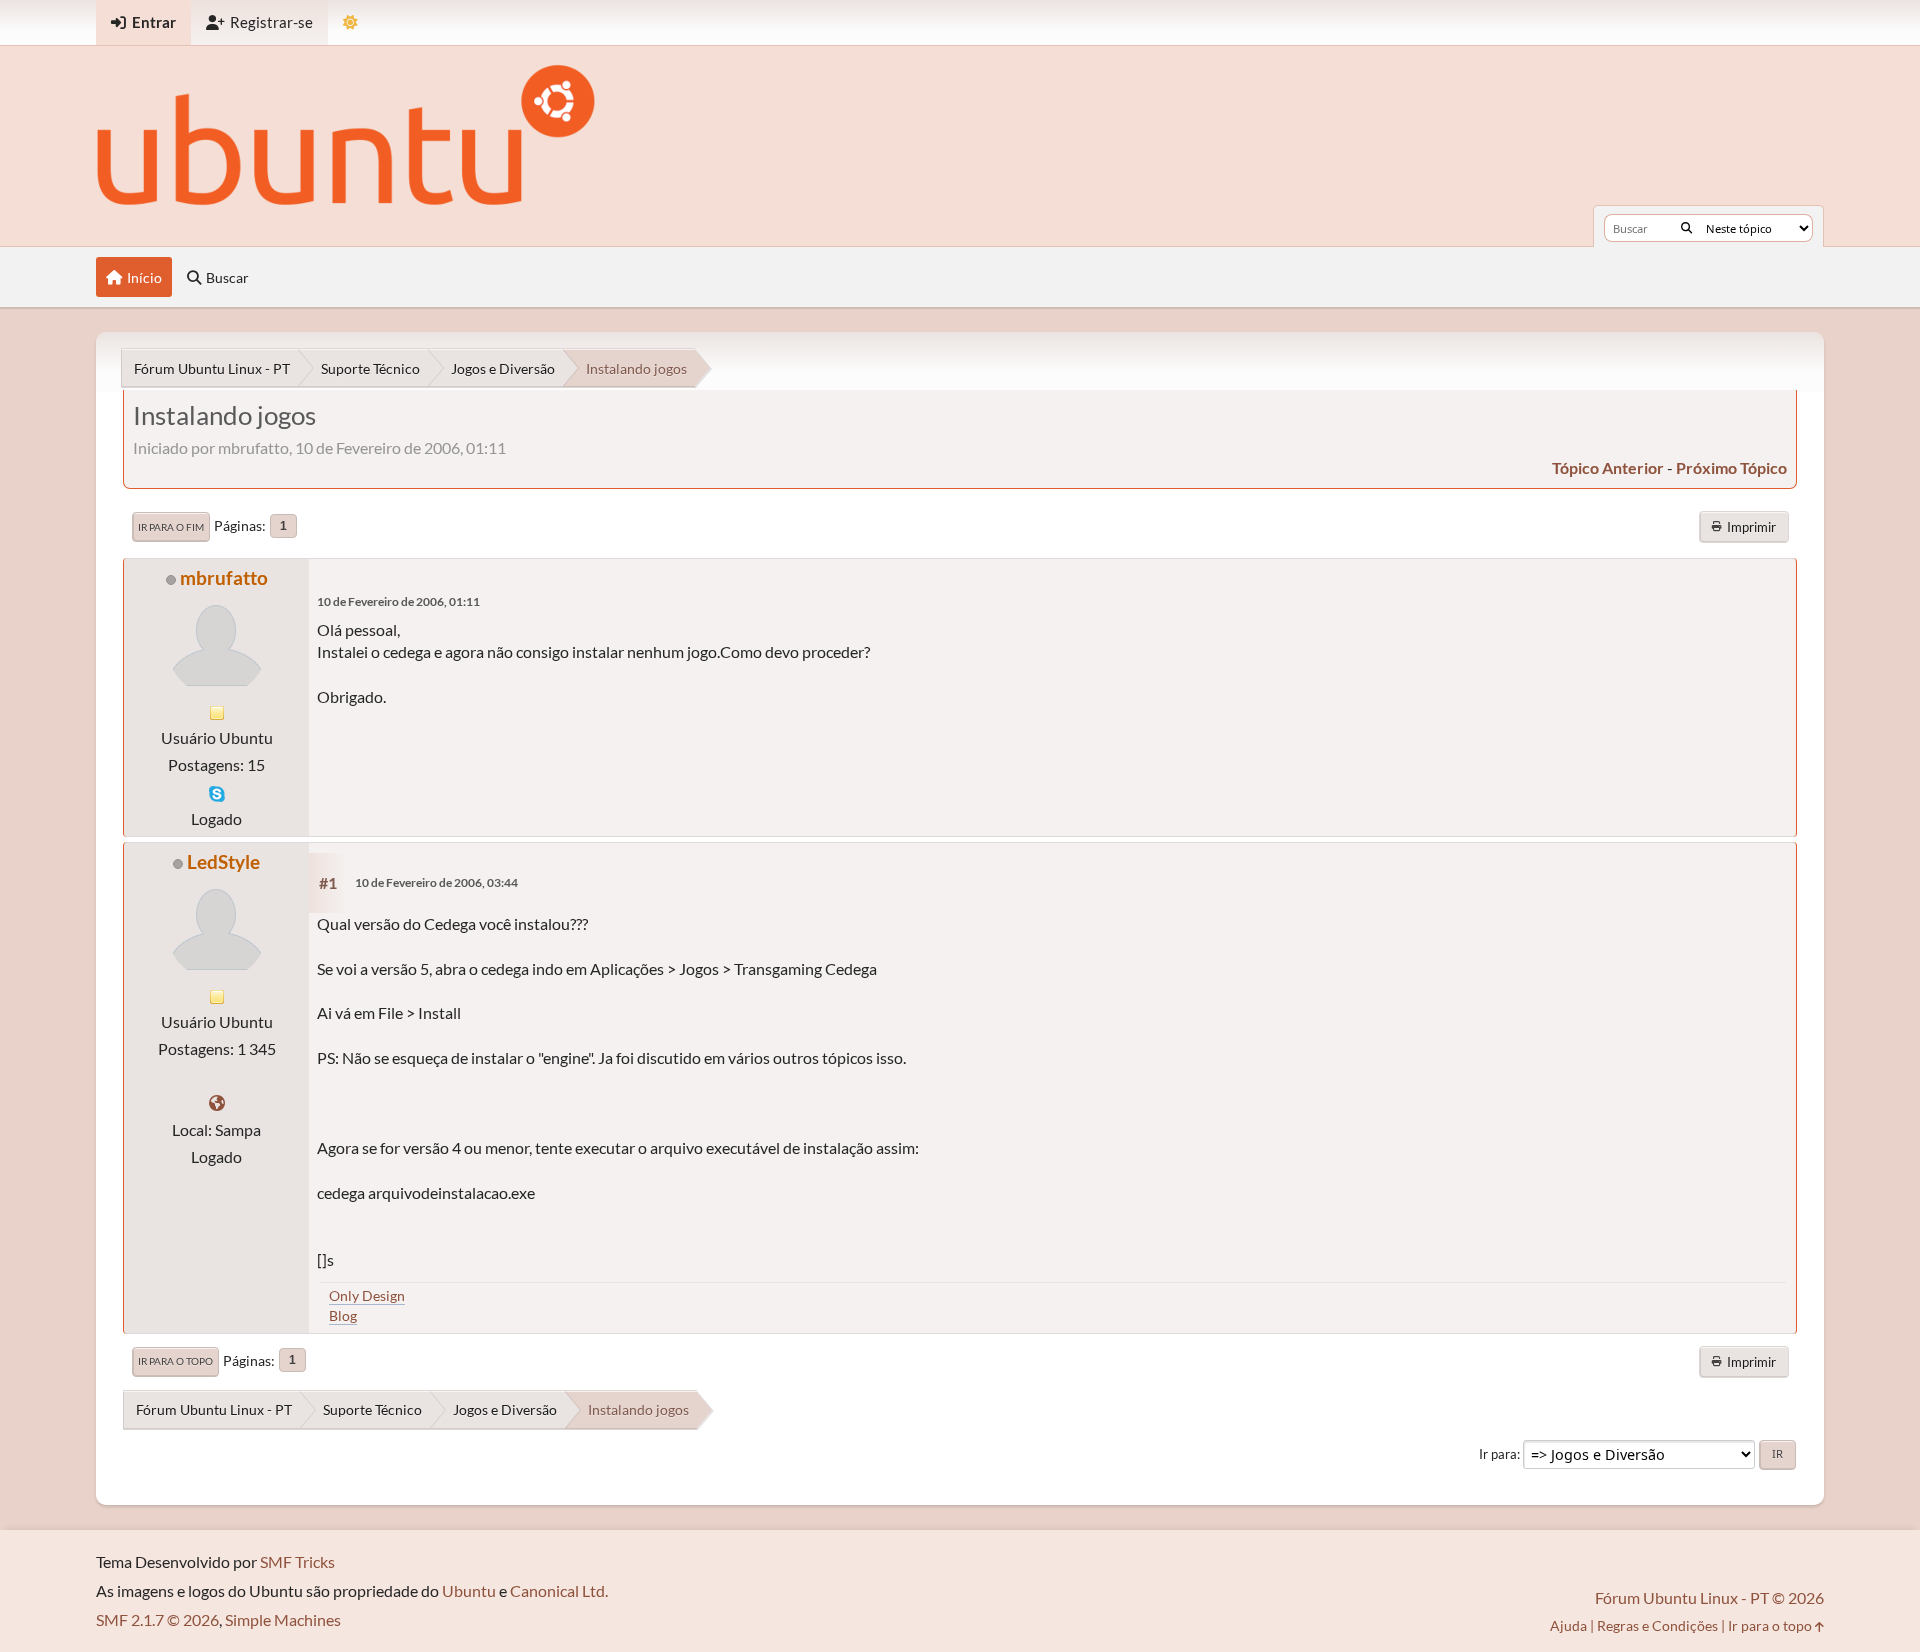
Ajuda (1568, 1625)
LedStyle (223, 861)
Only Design (367, 1295)
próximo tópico (1731, 467)
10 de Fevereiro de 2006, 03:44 (436, 882)
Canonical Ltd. (559, 1590)
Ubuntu (469, 1590)
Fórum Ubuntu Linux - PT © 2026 (1709, 1597)
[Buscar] (1686, 228)
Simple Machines (283, 1619)
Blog (343, 1315)
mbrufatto (224, 577)
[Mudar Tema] (350, 22)
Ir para (1498, 1454)
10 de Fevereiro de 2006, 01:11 (398, 601)
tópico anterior (1608, 467)
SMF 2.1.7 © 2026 (157, 1619)
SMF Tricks (297, 1561)
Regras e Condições (1657, 1625)
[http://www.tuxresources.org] (217, 1102)
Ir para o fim (171, 527)
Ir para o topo (175, 1361)
